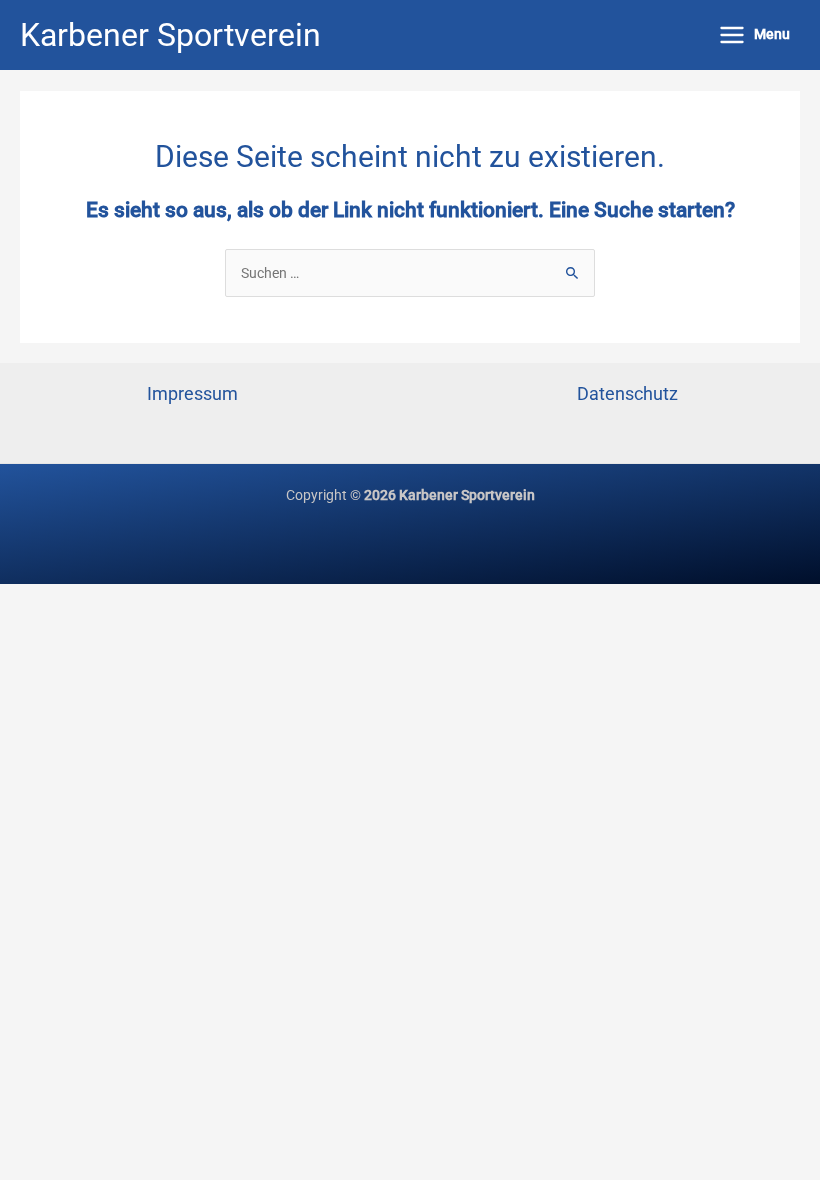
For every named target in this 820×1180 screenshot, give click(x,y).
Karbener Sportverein (170, 35)
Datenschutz (627, 393)
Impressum (192, 393)
